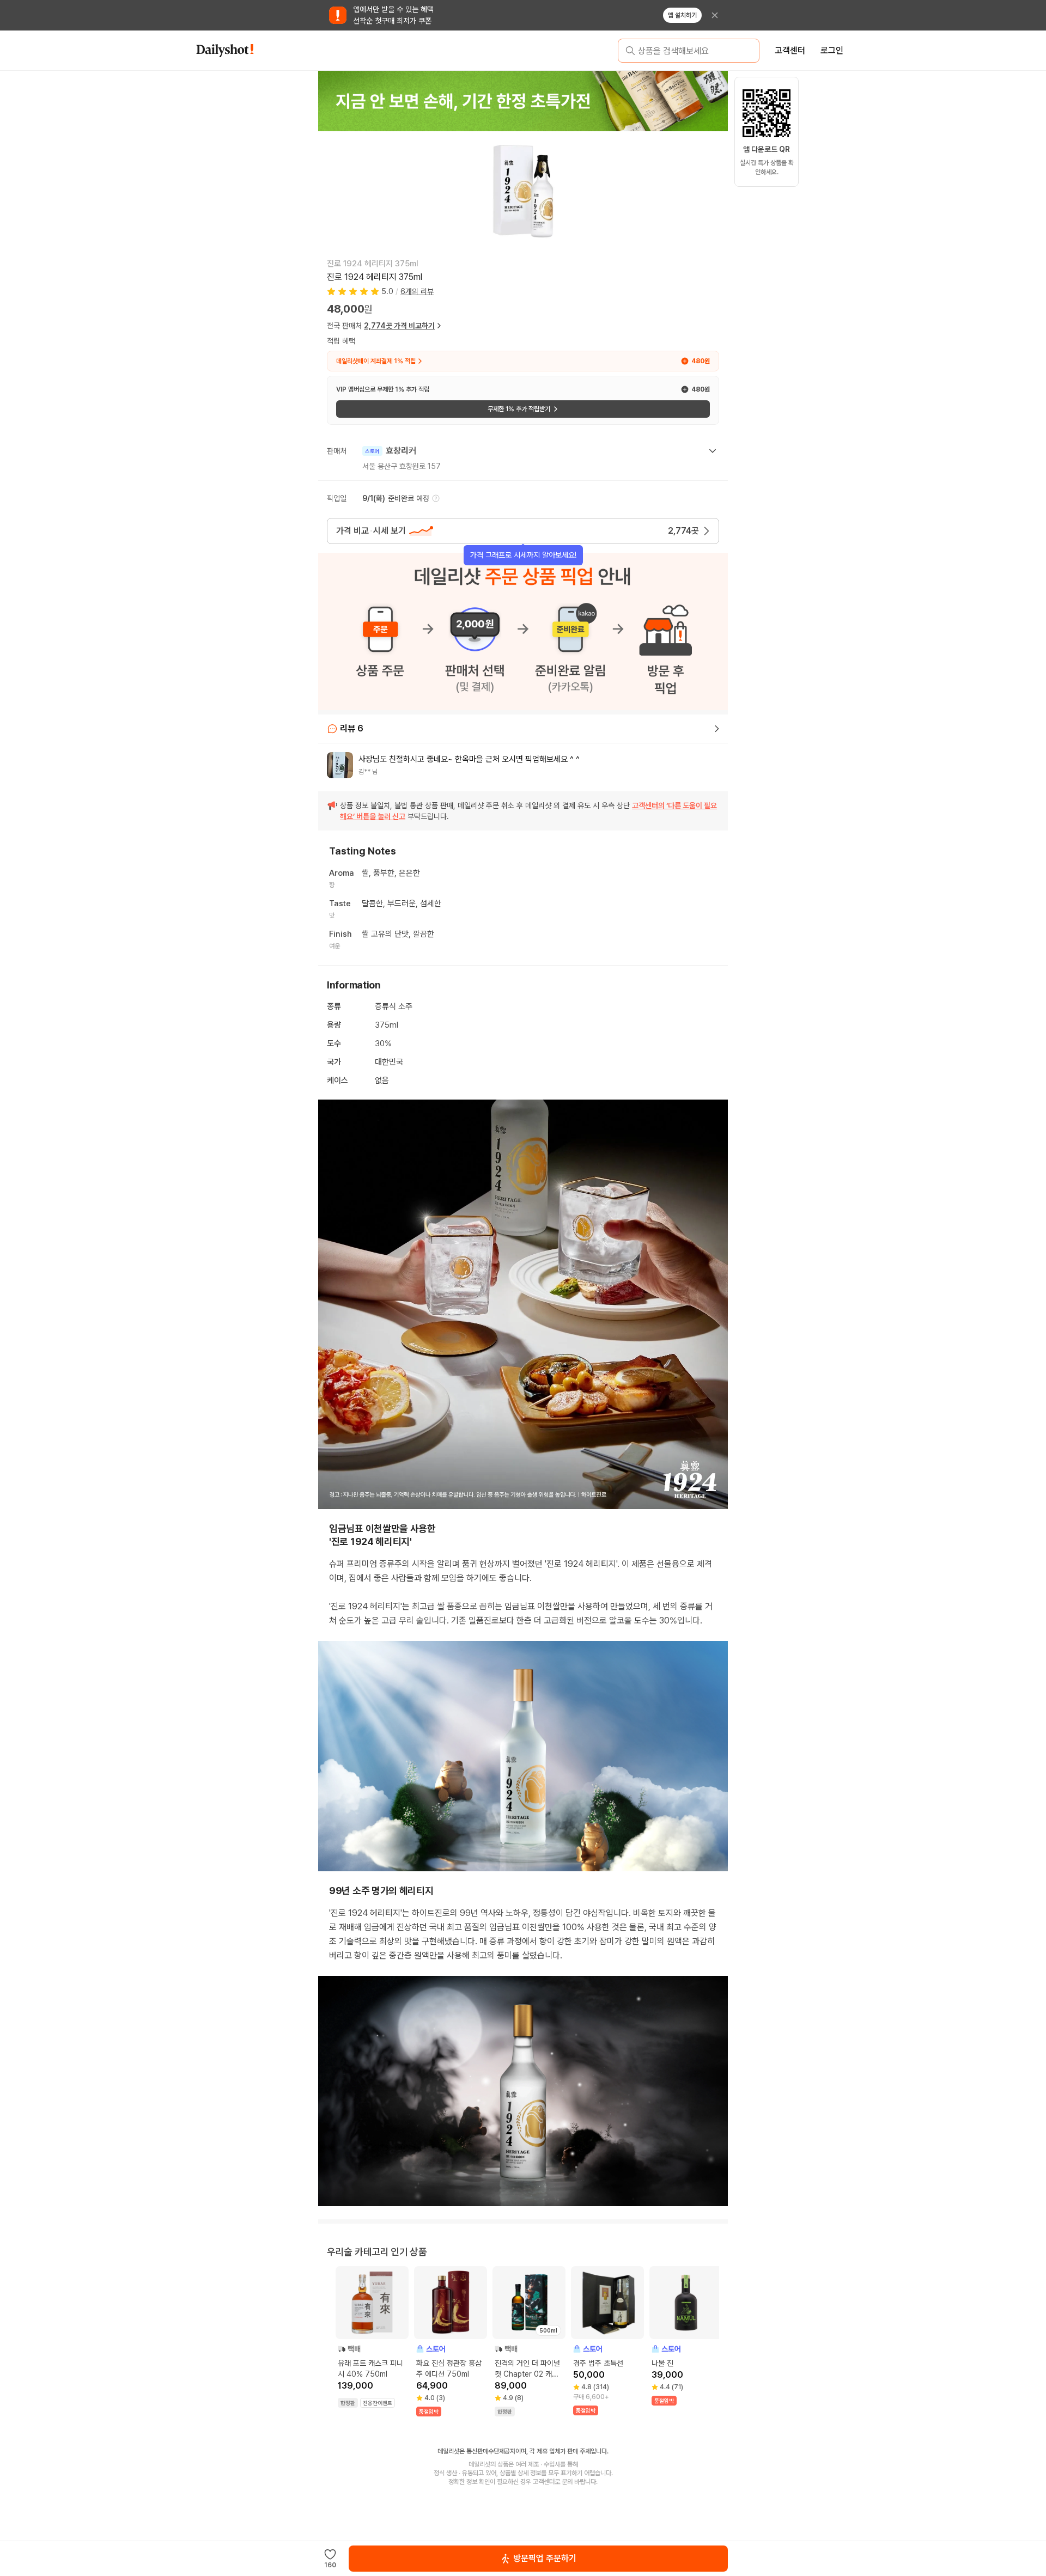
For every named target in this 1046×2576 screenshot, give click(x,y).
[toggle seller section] (713, 451)
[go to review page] (717, 729)
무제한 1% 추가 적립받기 (519, 409)
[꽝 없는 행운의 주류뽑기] (523, 101)
